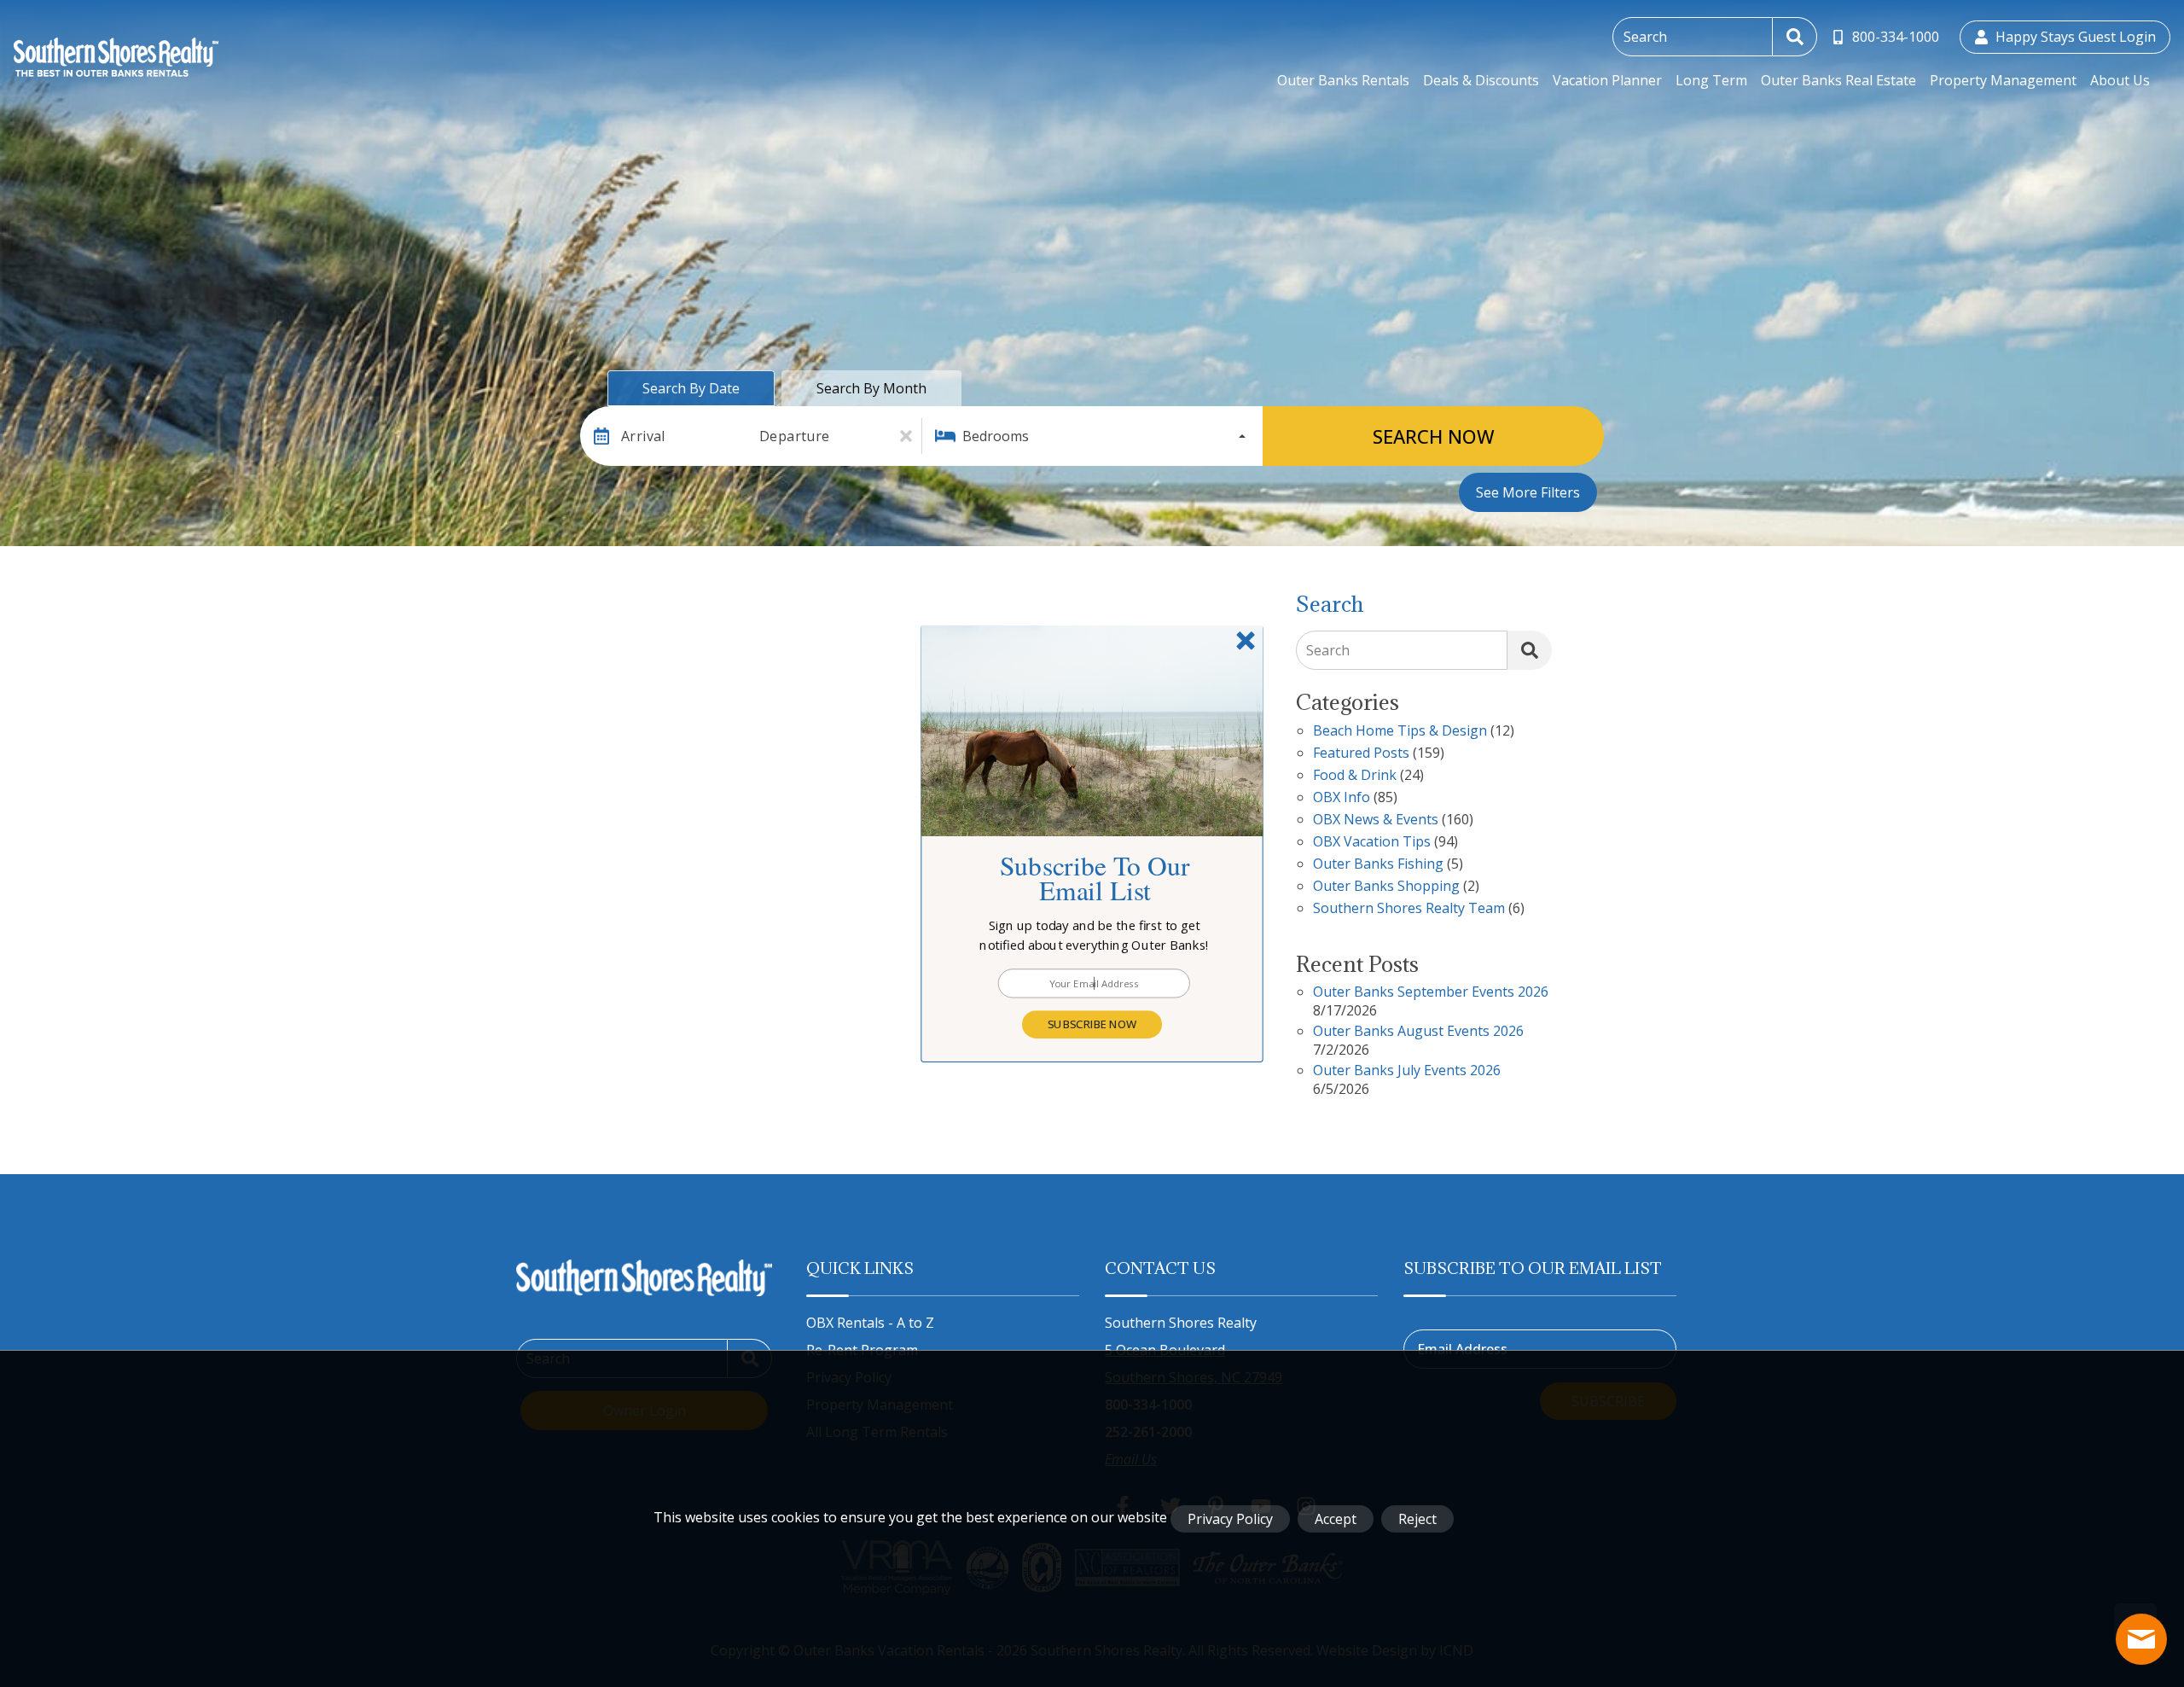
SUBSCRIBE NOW (1092, 1024)
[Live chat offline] (2141, 1639)
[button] (1095, 935)
